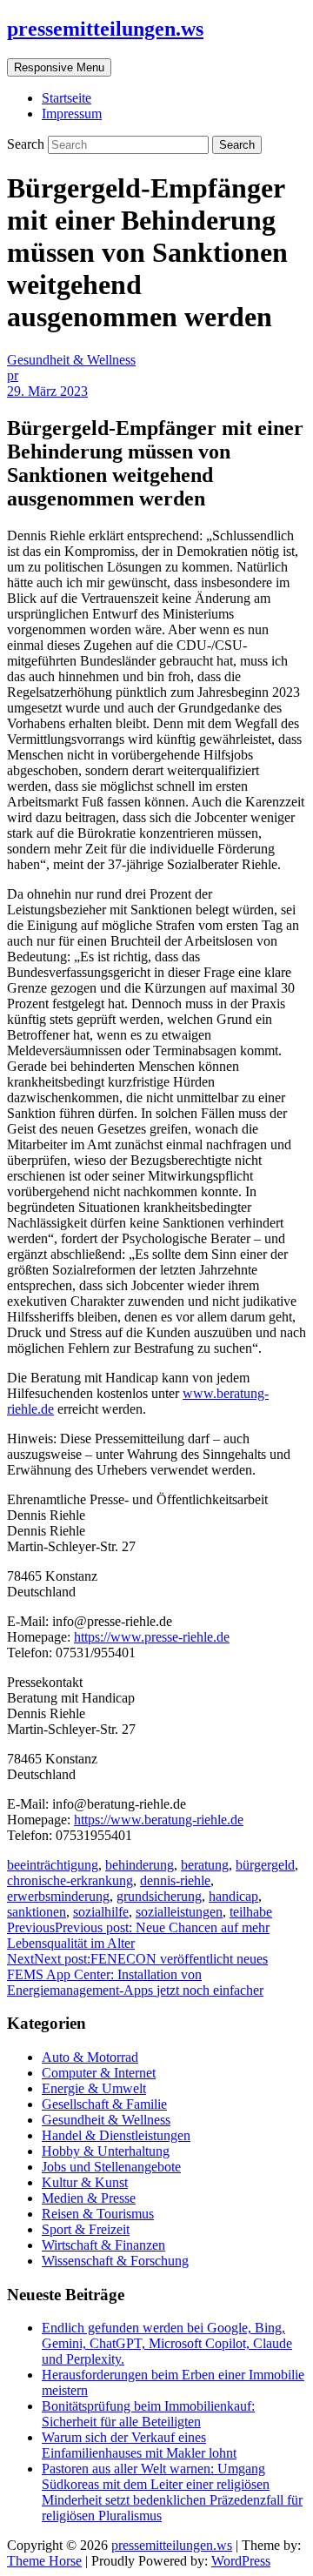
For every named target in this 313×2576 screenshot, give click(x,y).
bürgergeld (265, 1865)
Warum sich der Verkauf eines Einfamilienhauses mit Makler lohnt (139, 2445)
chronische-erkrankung (70, 1880)
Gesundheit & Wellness (71, 360)
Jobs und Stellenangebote (111, 2167)
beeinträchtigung (53, 1865)
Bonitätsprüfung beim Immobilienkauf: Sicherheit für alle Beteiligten (148, 2414)
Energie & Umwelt (94, 2088)
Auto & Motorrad (90, 2057)
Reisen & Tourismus (98, 2214)
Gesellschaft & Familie (104, 2104)
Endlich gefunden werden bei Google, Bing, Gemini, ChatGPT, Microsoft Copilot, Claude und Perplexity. (167, 2343)
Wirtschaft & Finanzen (103, 2245)
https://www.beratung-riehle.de (159, 1820)
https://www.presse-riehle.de (152, 1637)
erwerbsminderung (58, 1896)
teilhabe (251, 1912)
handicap (233, 1896)
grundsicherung (159, 1896)
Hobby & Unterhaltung (106, 2151)
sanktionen (37, 1912)
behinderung (140, 1865)
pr (13, 375)
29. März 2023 (47, 391)
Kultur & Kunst (85, 2182)
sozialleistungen (179, 1912)
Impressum (72, 114)
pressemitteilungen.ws (105, 29)
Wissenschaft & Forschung (115, 2261)
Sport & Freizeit (86, 2229)
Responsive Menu (59, 67)
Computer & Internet (99, 2073)
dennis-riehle (175, 1880)
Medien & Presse (89, 2198)
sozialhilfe (101, 1912)
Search (27, 144)
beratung (205, 1865)
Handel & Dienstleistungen (116, 2135)
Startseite (67, 98)
